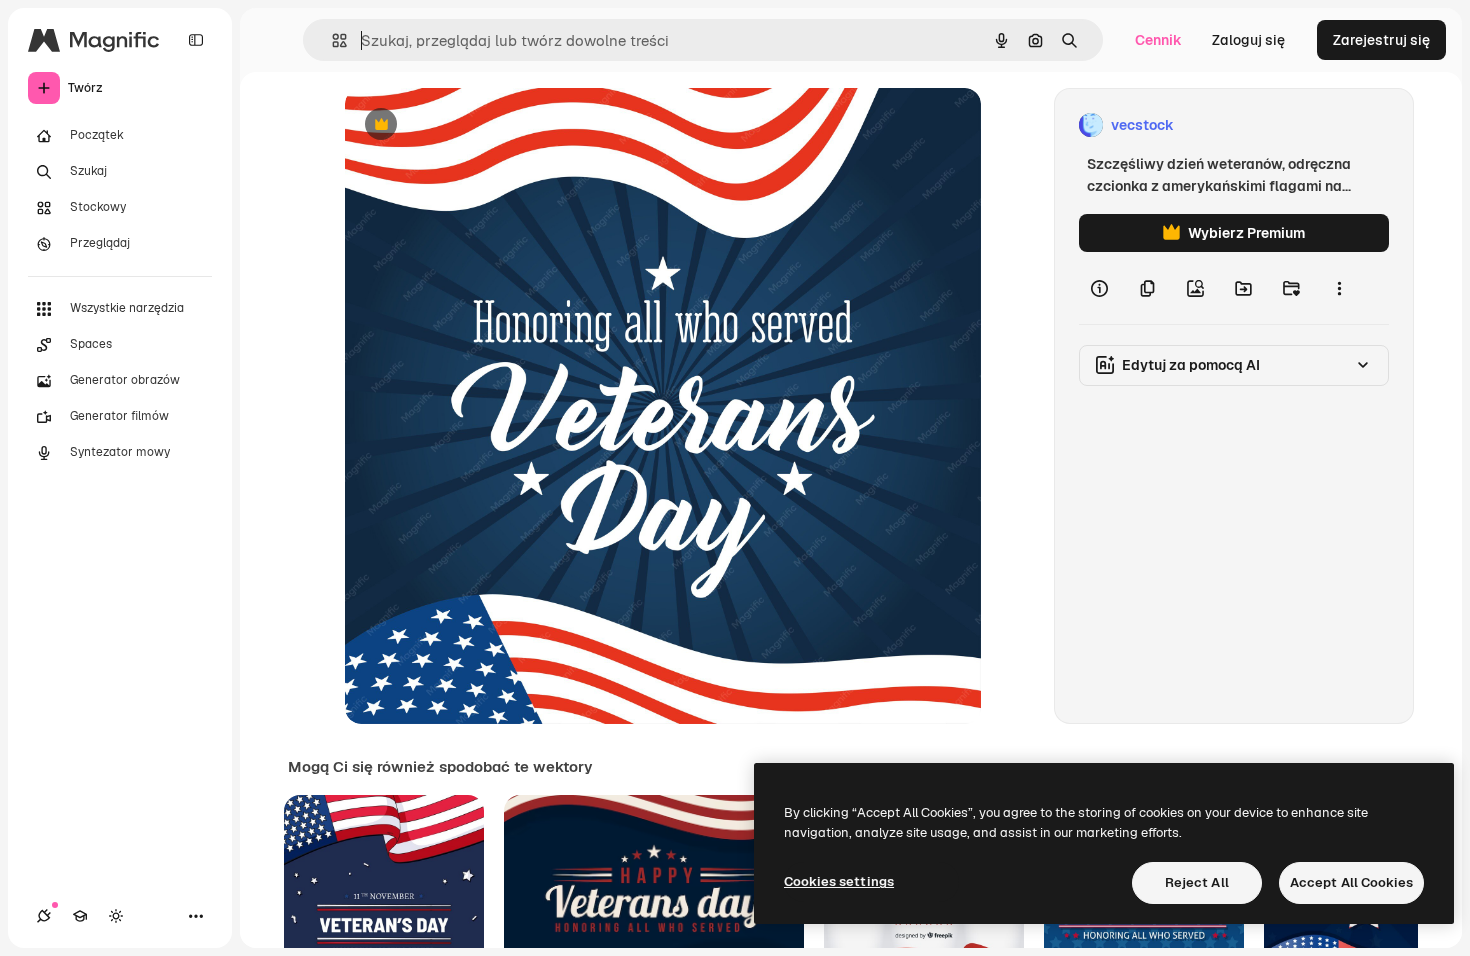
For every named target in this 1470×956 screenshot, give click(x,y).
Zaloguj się (1248, 40)
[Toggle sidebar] (196, 40)
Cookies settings (839, 881)
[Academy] (80, 916)
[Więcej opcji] (1339, 288)
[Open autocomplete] (331, 40)
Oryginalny (483, 125)
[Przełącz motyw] (116, 916)
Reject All (1197, 882)
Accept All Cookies (1351, 882)
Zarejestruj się (1381, 40)
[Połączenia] (44, 916)
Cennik (1158, 40)
